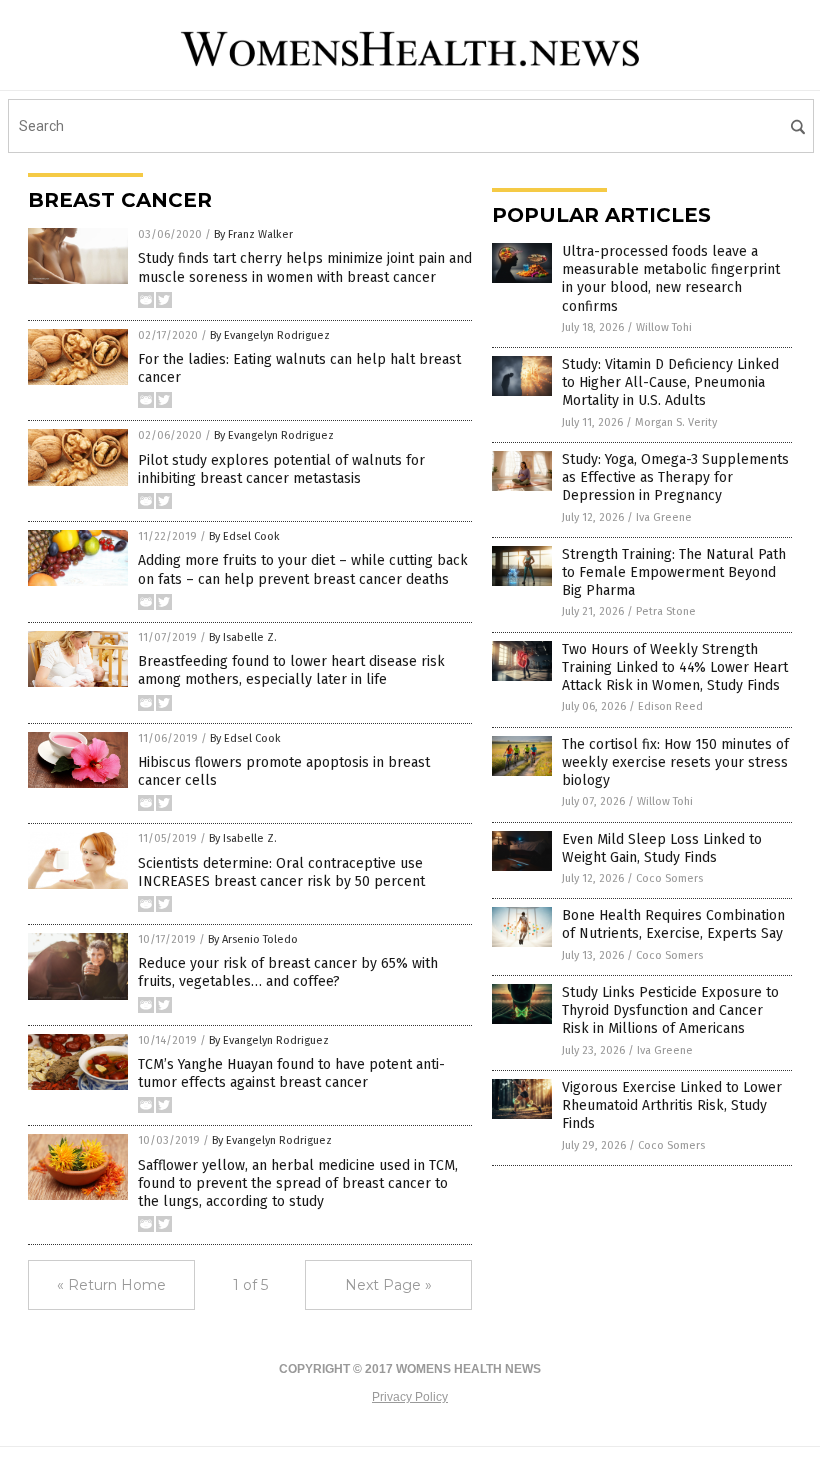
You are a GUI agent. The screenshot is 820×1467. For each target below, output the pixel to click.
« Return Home (111, 1285)
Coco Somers (669, 878)
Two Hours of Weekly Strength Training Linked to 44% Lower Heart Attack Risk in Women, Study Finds (675, 667)
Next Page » (388, 1285)
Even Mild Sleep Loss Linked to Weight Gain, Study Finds (662, 848)
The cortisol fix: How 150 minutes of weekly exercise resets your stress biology (675, 762)
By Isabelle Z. (243, 637)
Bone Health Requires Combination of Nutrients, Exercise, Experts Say (673, 924)
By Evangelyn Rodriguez (270, 335)
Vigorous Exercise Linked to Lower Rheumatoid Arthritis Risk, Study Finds (672, 1105)
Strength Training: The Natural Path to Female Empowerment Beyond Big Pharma (674, 572)
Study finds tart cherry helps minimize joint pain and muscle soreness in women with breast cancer (305, 267)
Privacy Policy (410, 1397)
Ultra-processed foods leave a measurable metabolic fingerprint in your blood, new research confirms (671, 279)
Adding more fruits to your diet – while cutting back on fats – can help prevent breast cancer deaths (303, 569)
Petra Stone (666, 611)
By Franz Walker (253, 234)
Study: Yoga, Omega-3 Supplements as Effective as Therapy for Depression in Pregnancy (675, 477)
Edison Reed (670, 706)
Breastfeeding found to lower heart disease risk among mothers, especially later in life (291, 670)
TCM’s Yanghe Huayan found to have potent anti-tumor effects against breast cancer (291, 1073)
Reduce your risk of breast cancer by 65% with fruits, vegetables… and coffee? (288, 972)
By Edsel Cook (244, 536)
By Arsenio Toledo (253, 939)
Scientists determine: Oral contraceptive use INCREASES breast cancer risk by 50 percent (281, 872)
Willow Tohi (664, 327)
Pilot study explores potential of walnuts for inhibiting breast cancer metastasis (281, 469)
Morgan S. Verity (676, 422)
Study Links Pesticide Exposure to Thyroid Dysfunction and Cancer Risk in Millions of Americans (670, 1010)
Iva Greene (664, 517)
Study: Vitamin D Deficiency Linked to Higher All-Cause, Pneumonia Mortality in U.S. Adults (670, 382)
